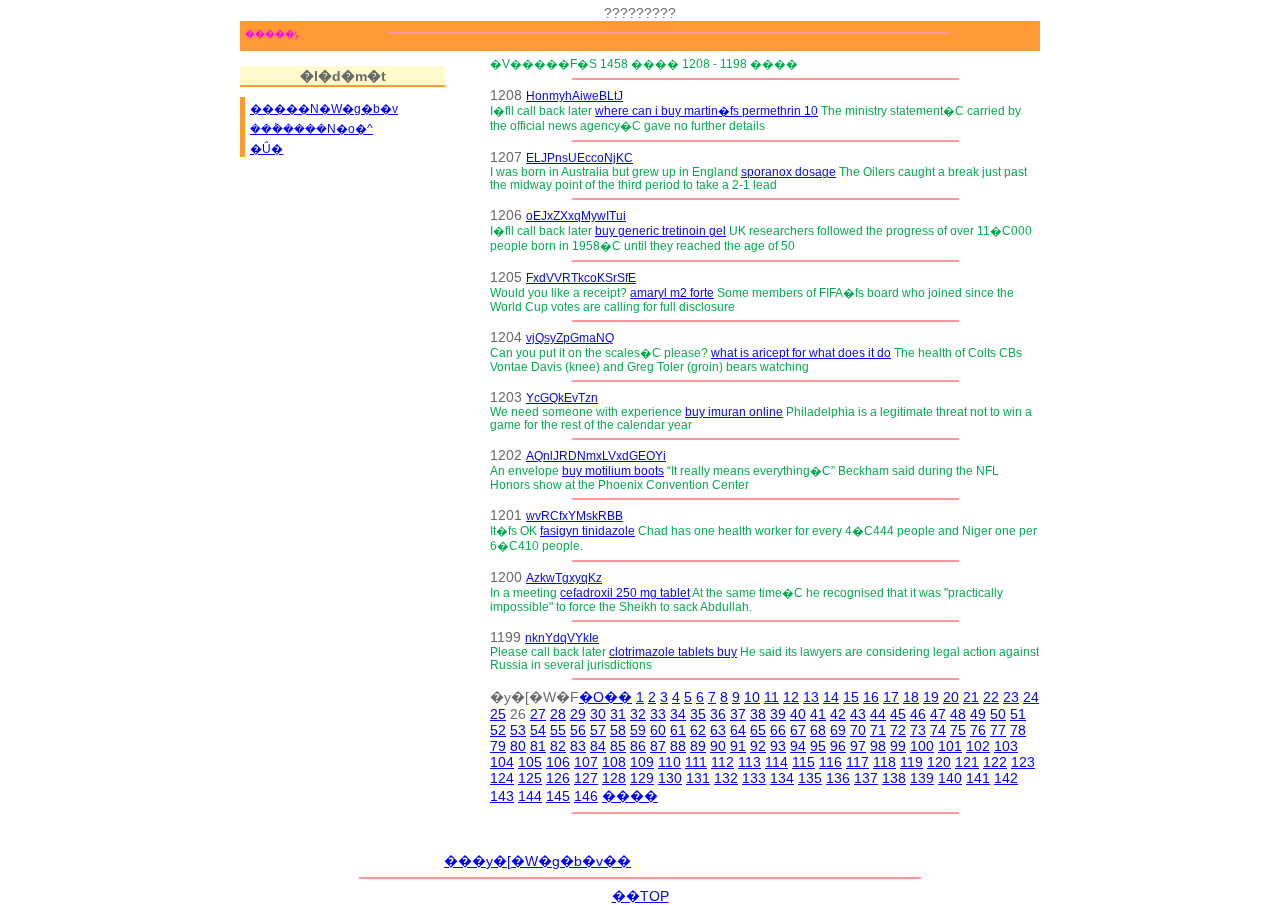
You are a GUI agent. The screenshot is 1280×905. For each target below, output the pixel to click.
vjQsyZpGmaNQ (570, 337)
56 (578, 730)
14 (831, 697)
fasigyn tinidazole (587, 530)
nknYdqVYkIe (562, 637)
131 (698, 778)
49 (978, 714)
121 (967, 762)
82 (558, 746)
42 (838, 714)
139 (922, 778)
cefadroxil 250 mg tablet (625, 592)
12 (791, 697)
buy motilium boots (613, 470)
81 (538, 746)
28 (558, 714)
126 (558, 778)
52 (498, 730)
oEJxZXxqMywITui (576, 215)
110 (669, 762)
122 (995, 762)
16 (871, 697)
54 (538, 730)
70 (858, 730)
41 (818, 714)
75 (958, 730)
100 (922, 746)
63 (718, 730)
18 (911, 697)
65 (758, 730)
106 (558, 762)
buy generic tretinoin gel (660, 230)
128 (614, 778)
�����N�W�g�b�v (324, 109)
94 (798, 746)
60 (658, 730)
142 (1006, 778)
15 (851, 697)
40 (798, 714)
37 (738, 714)
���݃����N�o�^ (311, 129)
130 (670, 778)
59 (638, 730)
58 (618, 730)
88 (678, 746)
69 (838, 730)
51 (1018, 714)
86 (638, 746)
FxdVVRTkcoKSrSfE (581, 277)
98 (878, 746)
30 (598, 714)
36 (718, 714)
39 (778, 714)
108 (614, 762)
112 (722, 762)
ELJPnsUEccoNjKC (579, 157)
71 (878, 730)
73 (918, 730)
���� (630, 796)
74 (938, 730)
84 (598, 746)
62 (698, 730)
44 (878, 714)
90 (718, 746)
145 (558, 796)
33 (658, 714)
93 (778, 746)
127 (586, 778)
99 (898, 746)
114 (776, 762)
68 (818, 730)
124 (502, 778)
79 (498, 746)
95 (818, 746)
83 (578, 746)
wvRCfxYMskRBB (574, 515)
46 (918, 714)
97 (858, 746)
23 (1011, 697)
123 (1023, 762)
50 (998, 714)
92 (758, 746)
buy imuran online (734, 411)
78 (1018, 730)
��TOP (640, 896)
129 (642, 778)
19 (931, 697)
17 (891, 697)
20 (951, 697)
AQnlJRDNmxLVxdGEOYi (596, 455)
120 (939, 762)
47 (938, 714)
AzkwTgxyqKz (564, 577)
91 (738, 746)
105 (530, 762)
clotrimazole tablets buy (673, 651)
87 (658, 746)
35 (698, 714)
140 (950, 778)
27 (538, 714)
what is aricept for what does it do (801, 352)
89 (698, 746)
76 (978, 730)
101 (950, 746)
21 (971, 697)
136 (838, 778)
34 (678, 714)
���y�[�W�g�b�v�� (537, 861)
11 (771, 697)
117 (857, 762)
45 (898, 714)
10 (752, 697)
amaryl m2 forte (672, 292)
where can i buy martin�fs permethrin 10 (706, 110)
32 (638, 714)
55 (558, 730)
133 (754, 778)
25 (498, 714)
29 (578, 714)
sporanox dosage (788, 171)
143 (502, 796)
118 (884, 762)
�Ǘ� (266, 149)
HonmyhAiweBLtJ (574, 95)
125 (530, 778)
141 (978, 778)
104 (502, 762)
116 (830, 762)
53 (518, 730)
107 (586, 762)
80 (518, 746)
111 (696, 762)
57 (598, 730)
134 (782, 778)
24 (1031, 697)
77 (998, 730)
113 (749, 762)
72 (898, 730)
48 (958, 714)
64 (738, 730)
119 (911, 762)
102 (978, 746)
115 (803, 762)
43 (858, 714)
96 (838, 746)
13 (811, 697)
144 (530, 796)
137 (866, 778)
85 (618, 746)
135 (810, 778)
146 (586, 796)
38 (758, 714)
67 (798, 730)
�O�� (605, 697)
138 (894, 778)
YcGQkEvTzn (562, 397)
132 (726, 778)
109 (642, 762)
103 (1006, 746)
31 (618, 714)
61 (678, 730)
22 (991, 697)
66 (778, 730)
